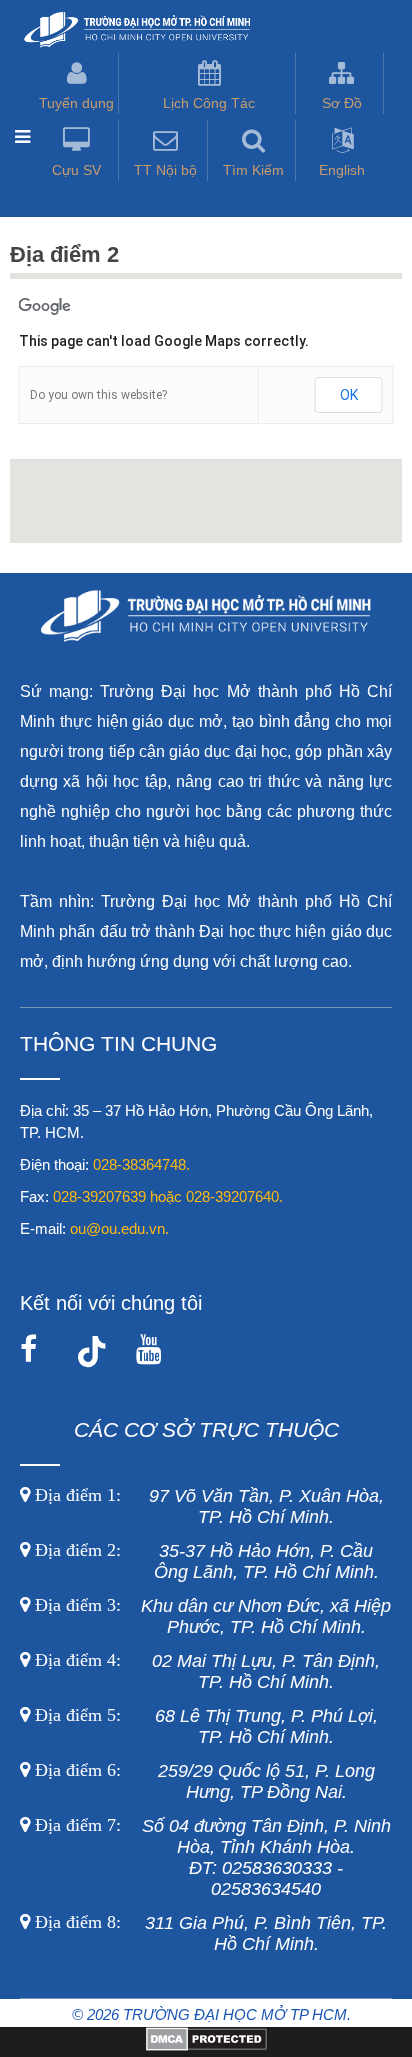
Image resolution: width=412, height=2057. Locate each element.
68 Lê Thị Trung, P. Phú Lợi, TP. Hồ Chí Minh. (204, 1726)
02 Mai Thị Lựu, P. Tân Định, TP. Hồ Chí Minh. (205, 1671)
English (342, 170)
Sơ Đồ (342, 103)
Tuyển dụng (76, 103)
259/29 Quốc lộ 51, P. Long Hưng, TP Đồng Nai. (205, 1781)
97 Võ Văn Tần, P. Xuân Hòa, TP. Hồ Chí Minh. (207, 1506)
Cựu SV (76, 170)
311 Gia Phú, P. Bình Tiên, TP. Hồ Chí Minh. (211, 1933)
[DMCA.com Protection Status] (206, 2046)
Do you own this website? (98, 395)
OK (349, 395)
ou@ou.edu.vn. (119, 1228)
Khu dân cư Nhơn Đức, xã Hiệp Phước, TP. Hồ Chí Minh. (210, 1616)
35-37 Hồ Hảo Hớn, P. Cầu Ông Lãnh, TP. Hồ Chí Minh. (204, 1561)
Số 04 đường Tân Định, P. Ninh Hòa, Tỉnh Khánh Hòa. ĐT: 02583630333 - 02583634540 (210, 1857)
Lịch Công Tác (209, 103)
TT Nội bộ (165, 170)
